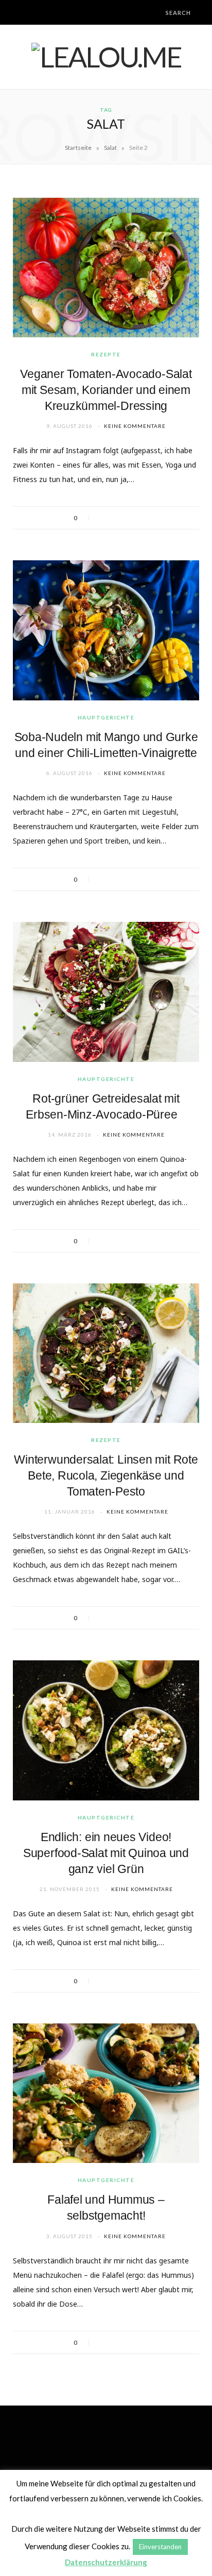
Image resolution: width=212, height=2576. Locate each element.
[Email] (144, 518)
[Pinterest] (130, 518)
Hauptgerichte (106, 717)
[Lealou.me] (106, 57)
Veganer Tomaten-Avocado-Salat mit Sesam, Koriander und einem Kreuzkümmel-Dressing (106, 390)
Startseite (78, 148)
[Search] (157, 13)
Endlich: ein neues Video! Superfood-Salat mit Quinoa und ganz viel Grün (106, 1853)
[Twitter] (117, 518)
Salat (110, 148)
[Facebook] (103, 518)
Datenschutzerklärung (106, 2562)
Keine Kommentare (135, 426)
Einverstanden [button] (160, 2547)
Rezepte (106, 354)
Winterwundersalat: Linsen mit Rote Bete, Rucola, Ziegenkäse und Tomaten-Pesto (106, 1475)
